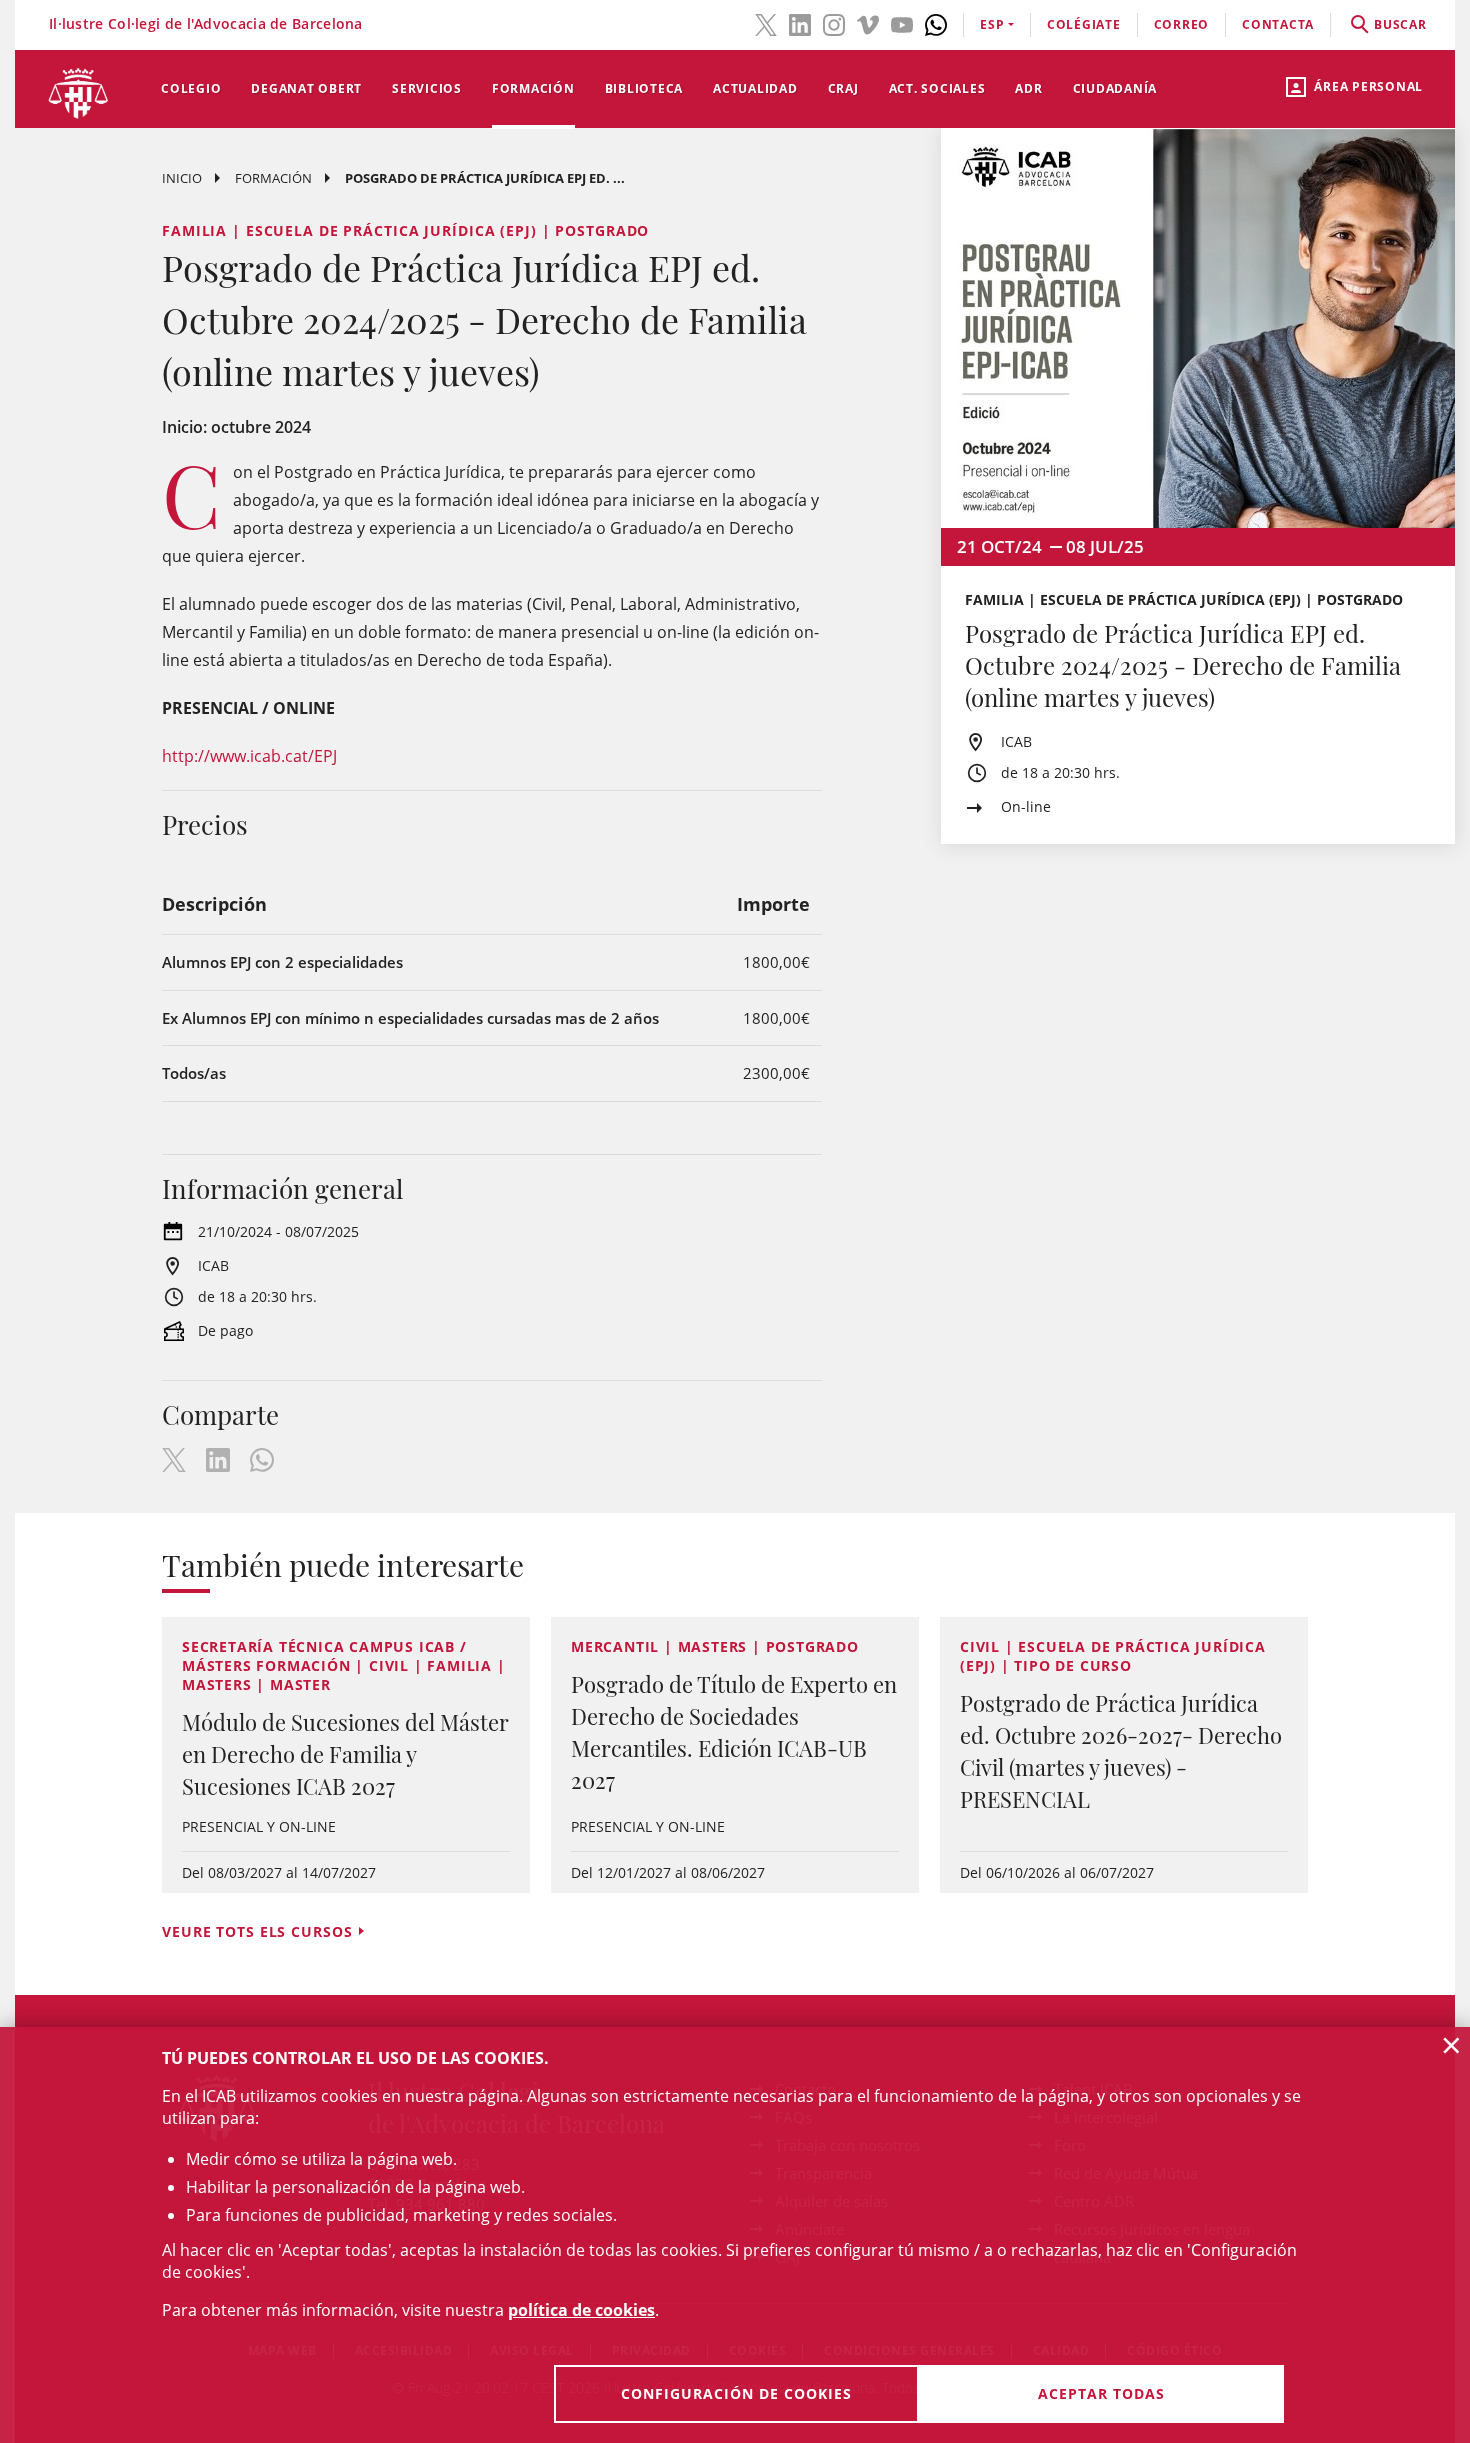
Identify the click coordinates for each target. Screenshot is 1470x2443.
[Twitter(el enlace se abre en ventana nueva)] (766, 23)
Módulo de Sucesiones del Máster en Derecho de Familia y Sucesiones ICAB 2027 (345, 1754)
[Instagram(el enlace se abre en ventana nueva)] (834, 23)
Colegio (191, 88)
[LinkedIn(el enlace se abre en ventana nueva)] (800, 23)
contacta (1278, 24)
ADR (1028, 88)
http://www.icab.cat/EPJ (249, 756)
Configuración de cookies (736, 2393)
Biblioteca (644, 88)
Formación (533, 88)
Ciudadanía (1115, 88)
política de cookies (581, 2310)
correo (1182, 24)
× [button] (1451, 2045)
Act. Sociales (937, 88)
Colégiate (1084, 24)
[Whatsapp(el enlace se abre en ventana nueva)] (936, 23)
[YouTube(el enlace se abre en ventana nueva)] (902, 23)
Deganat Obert (306, 88)
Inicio (182, 178)
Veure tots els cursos (257, 1931)
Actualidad (755, 88)
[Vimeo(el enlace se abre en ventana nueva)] (868, 23)
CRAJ (843, 88)
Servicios (427, 88)
